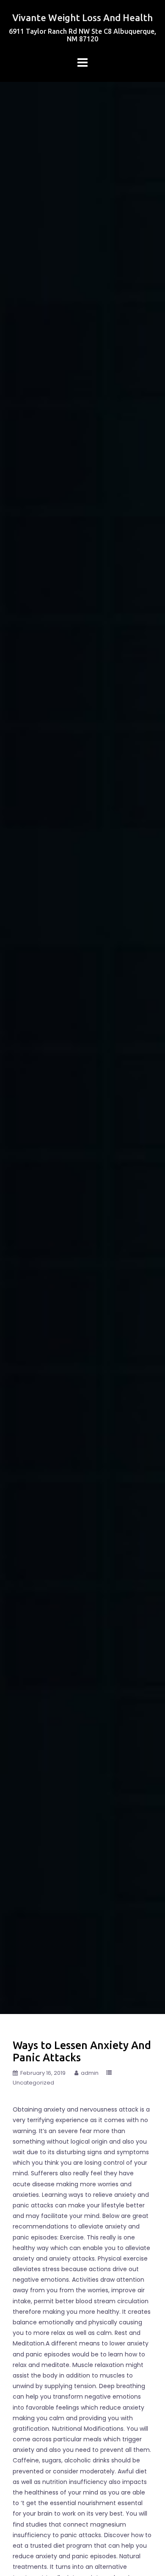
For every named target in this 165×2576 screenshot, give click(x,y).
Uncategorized (33, 2083)
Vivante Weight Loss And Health (82, 18)
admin (90, 2073)
